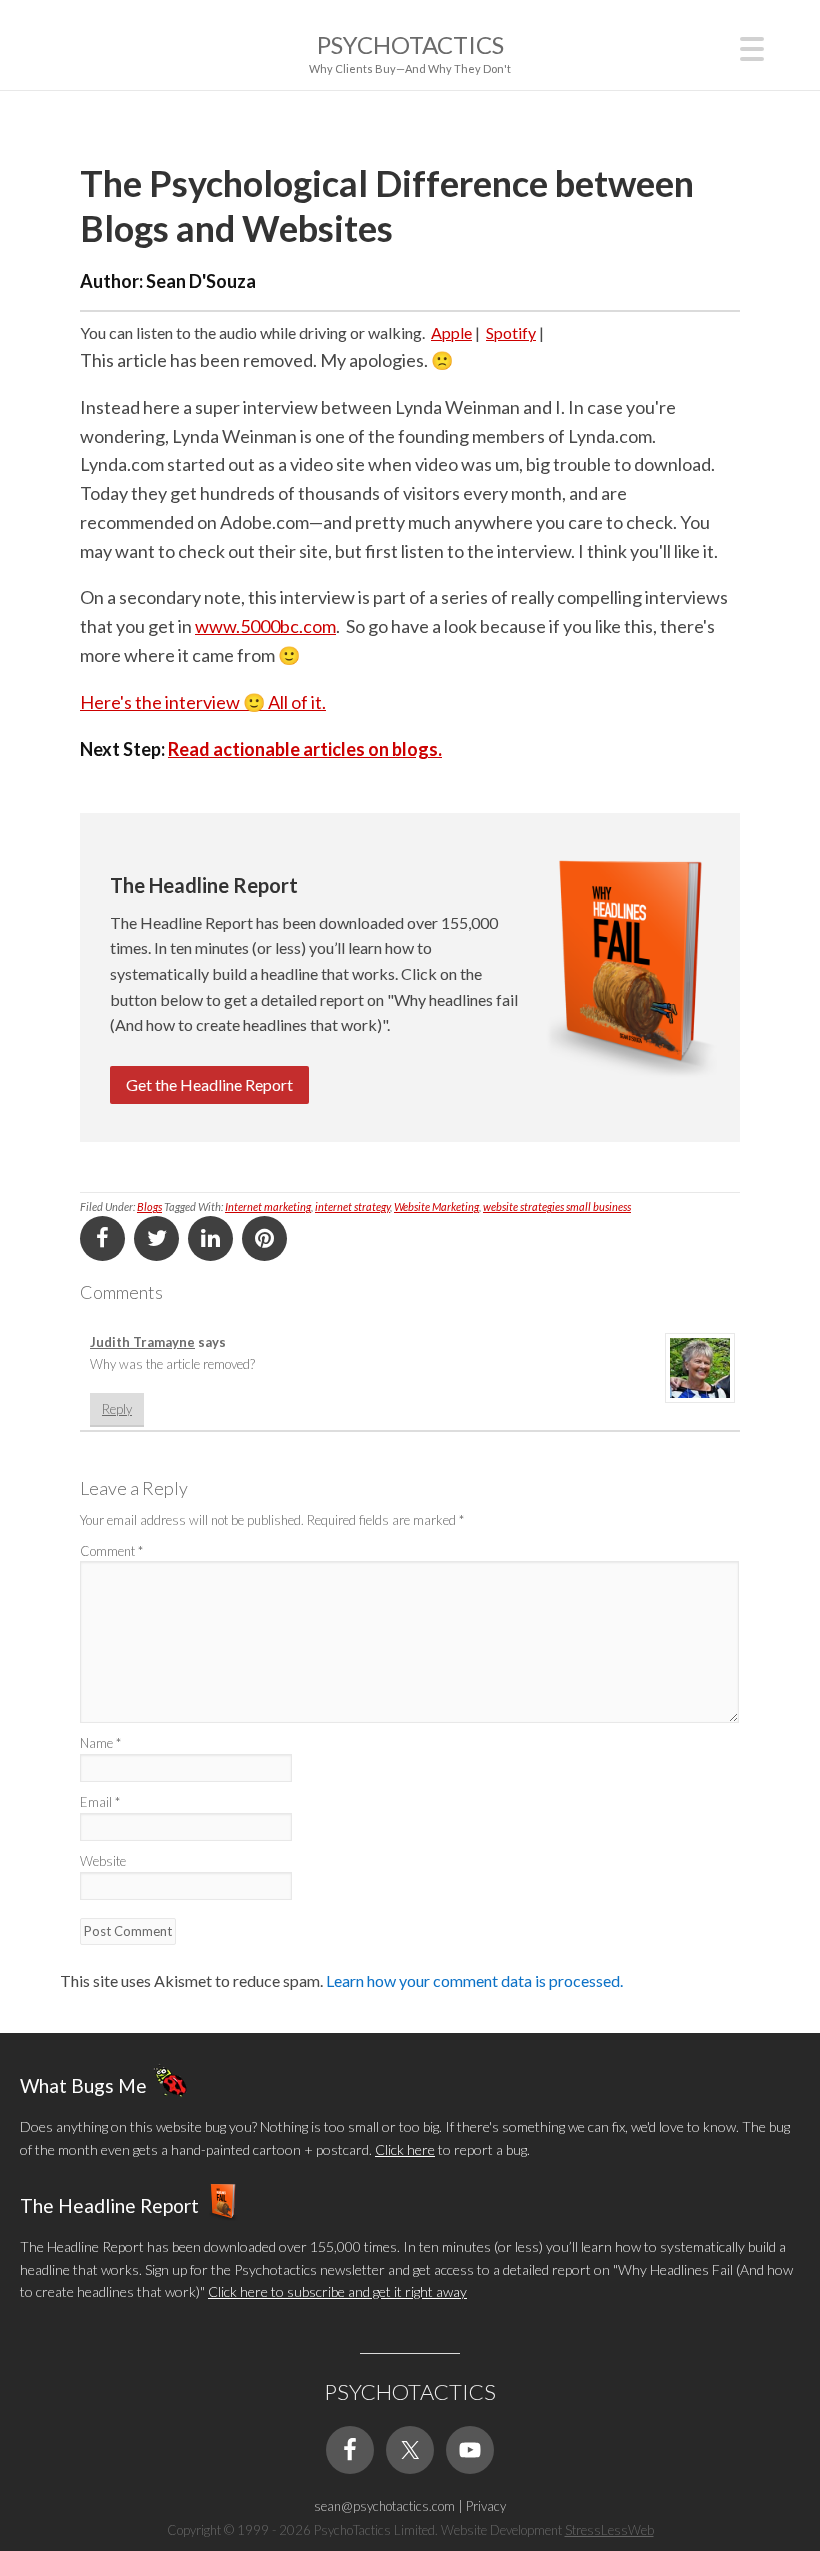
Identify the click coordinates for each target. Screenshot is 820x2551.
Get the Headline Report (209, 1084)
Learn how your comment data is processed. (474, 1980)
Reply (117, 1409)
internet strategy (352, 1206)
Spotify (511, 332)
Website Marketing (436, 1206)
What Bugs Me (83, 2085)
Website (103, 1861)
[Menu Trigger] (751, 46)
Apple (451, 332)
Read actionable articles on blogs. (305, 749)
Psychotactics (410, 44)
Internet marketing (268, 1206)
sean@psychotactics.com (384, 2506)
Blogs (149, 1206)
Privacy (486, 2506)
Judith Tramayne (142, 1342)
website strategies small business (557, 1206)
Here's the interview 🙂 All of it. (203, 702)
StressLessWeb (609, 2530)
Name (100, 1743)
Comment (111, 1551)
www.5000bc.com (265, 626)
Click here (405, 2149)
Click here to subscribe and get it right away (337, 2291)
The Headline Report (109, 2205)
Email (100, 1802)
